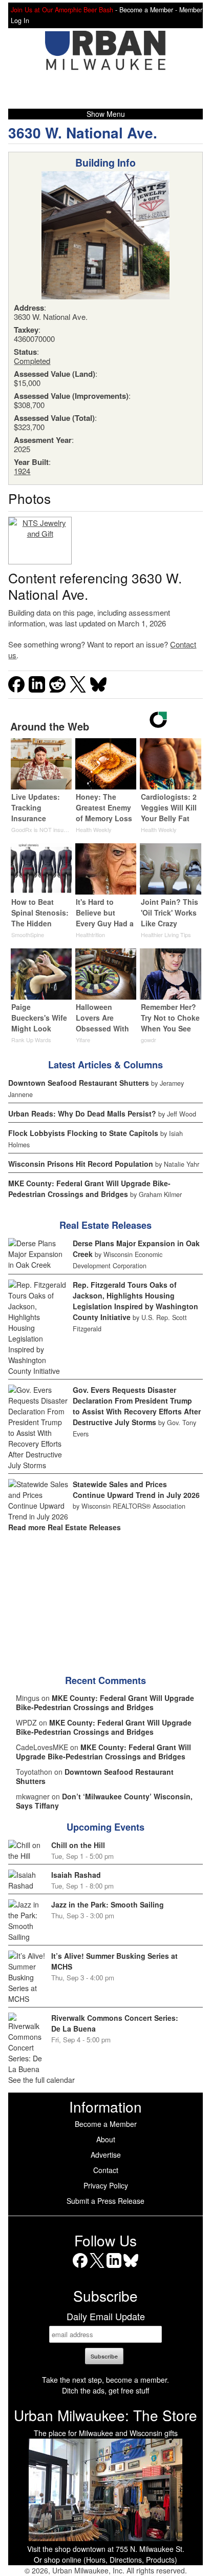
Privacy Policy (106, 2185)
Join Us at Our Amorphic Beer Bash (62, 10)
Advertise (106, 2155)
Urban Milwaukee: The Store (105, 2415)
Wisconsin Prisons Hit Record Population (81, 1164)
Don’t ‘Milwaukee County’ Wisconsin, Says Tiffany (104, 1801)
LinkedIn (114, 2268)
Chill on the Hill (78, 1845)
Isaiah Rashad (76, 1875)
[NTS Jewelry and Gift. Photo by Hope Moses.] (40, 541)
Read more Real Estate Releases (65, 1527)
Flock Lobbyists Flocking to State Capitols (83, 1133)
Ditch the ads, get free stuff (105, 2390)
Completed (32, 361)
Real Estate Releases (105, 1225)
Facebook (80, 2268)
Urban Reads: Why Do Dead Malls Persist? (82, 1113)
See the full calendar (41, 2080)
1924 (22, 471)
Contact (106, 2170)
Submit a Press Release (105, 2201)
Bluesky (131, 2268)
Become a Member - (149, 10)
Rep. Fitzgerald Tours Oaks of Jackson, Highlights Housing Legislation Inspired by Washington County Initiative (135, 1301)
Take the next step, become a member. (105, 2380)
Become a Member (106, 2124)
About (106, 2139)
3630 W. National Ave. (83, 133)
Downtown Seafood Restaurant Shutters (79, 1083)
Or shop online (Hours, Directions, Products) (105, 2560)
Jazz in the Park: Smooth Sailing (108, 1904)
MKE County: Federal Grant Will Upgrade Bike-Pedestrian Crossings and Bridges (89, 1189)
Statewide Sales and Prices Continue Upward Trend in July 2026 (136, 1489)
